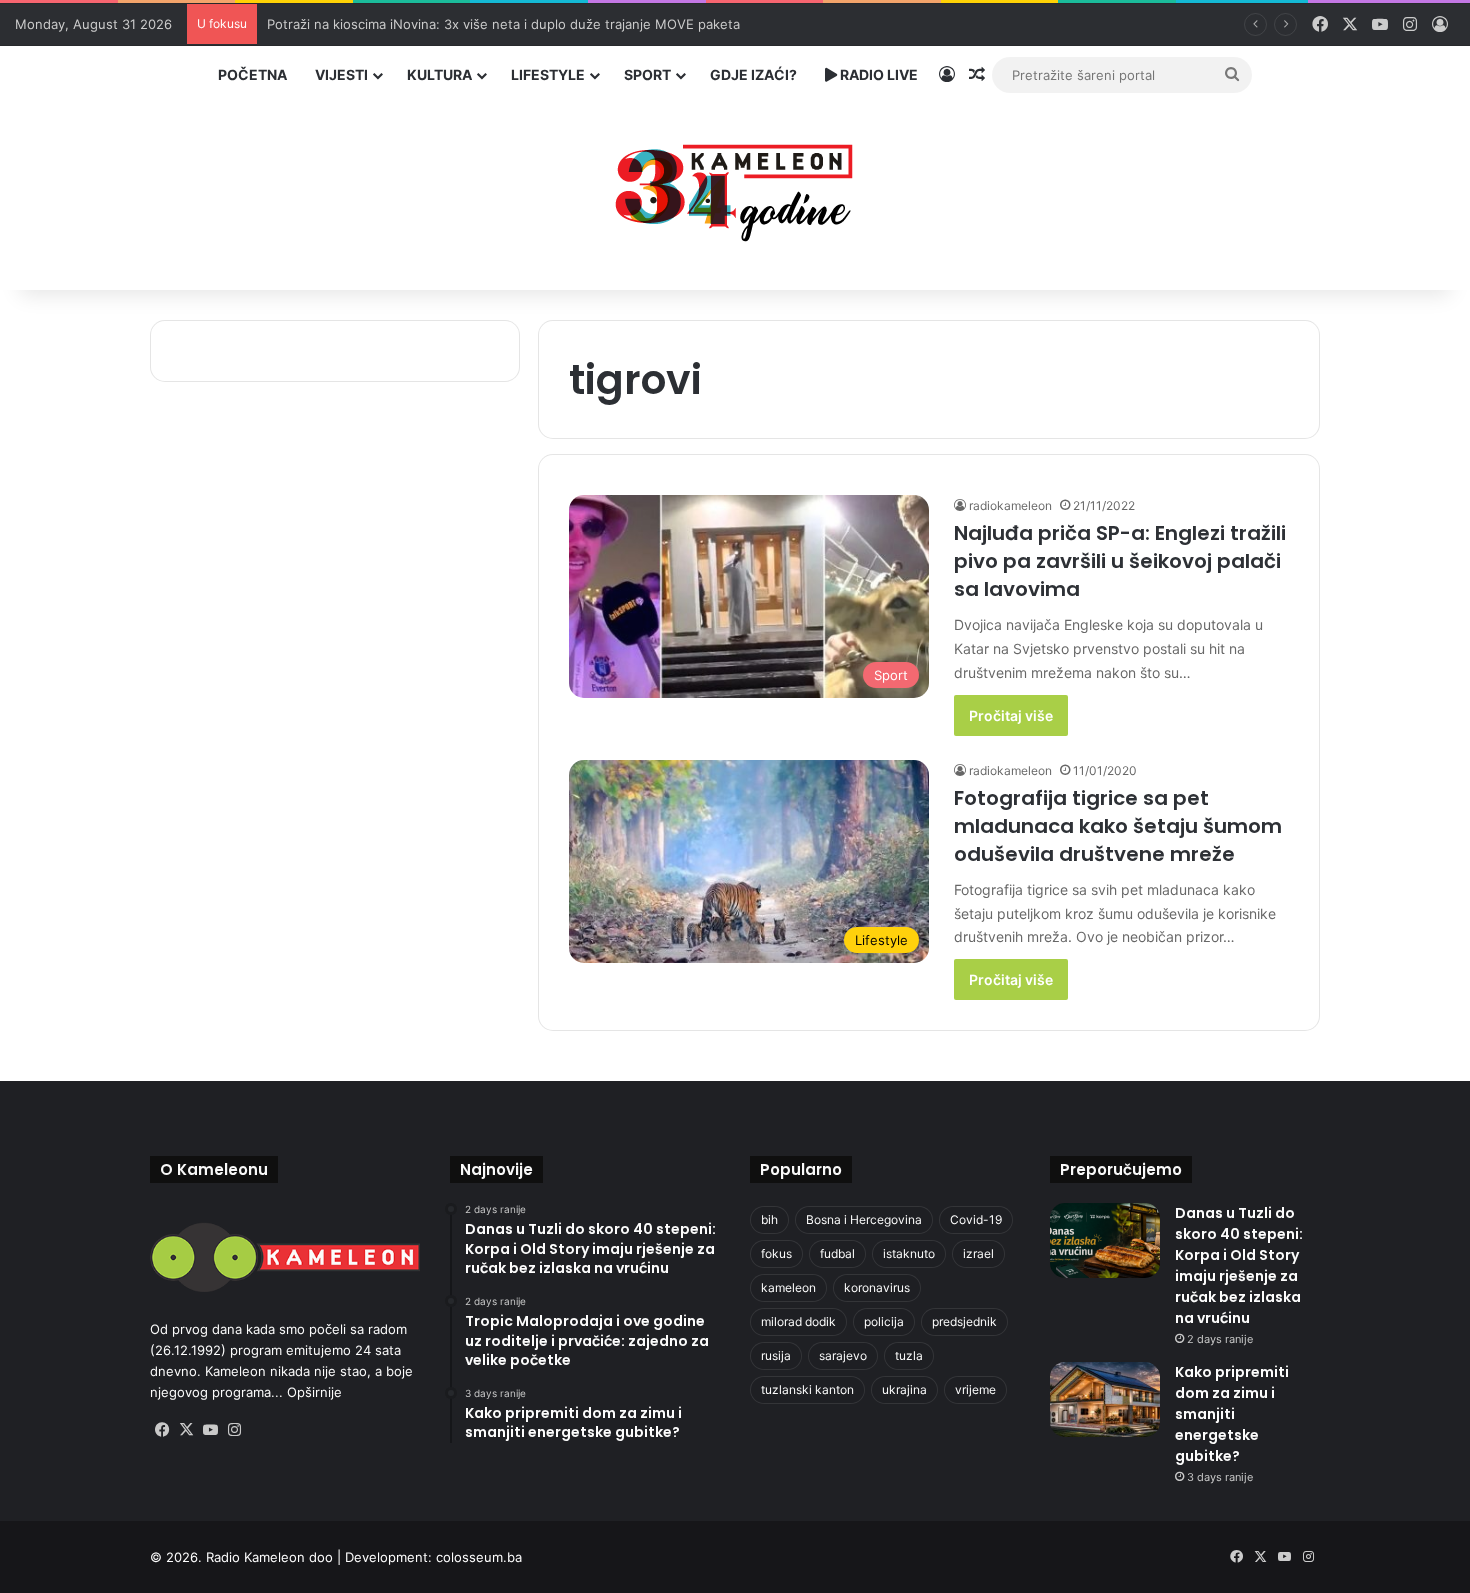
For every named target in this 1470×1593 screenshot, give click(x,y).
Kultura (439, 74)
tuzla (909, 1355)
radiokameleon (1010, 505)
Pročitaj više (1011, 715)
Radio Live (877, 74)
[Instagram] (234, 1430)
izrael (978, 1253)
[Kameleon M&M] (735, 187)
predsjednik (964, 1321)
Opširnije (314, 1392)
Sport (647, 74)
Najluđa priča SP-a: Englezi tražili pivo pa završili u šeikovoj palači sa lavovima (1120, 561)
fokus (776, 1253)
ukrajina (904, 1389)
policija (884, 1321)
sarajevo (843, 1355)
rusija (776, 1355)
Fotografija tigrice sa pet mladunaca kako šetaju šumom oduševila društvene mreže (1118, 826)
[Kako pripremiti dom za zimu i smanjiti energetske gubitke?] (1105, 1399)
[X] (186, 1430)
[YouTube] (210, 1430)
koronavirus (877, 1287)
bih (769, 1219)
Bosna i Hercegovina (864, 1219)
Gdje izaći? (753, 74)
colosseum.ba (479, 1557)
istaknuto (909, 1253)
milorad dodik (798, 1321)
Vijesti (341, 74)
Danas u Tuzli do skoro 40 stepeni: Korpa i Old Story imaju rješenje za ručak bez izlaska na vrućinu (1239, 1265)
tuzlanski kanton (807, 1389)
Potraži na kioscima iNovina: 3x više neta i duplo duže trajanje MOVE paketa (503, 24)
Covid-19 (976, 1219)
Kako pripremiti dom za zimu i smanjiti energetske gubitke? (1232, 1414)
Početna (252, 74)
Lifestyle (548, 74)
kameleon (788, 1287)
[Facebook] (162, 1430)
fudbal (837, 1253)
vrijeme (975, 1389)
